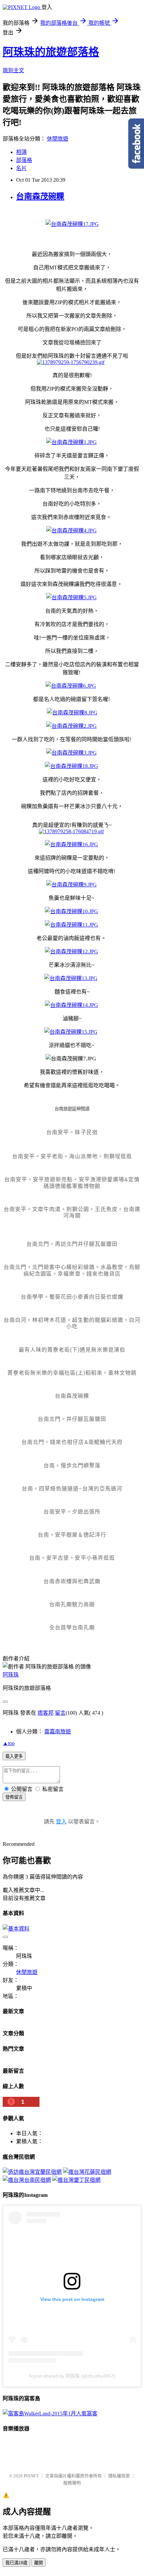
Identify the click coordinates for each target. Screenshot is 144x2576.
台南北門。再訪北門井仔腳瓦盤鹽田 (72, 1244)
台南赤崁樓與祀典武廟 (72, 1581)
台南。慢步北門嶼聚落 (72, 1466)
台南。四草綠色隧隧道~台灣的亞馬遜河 (72, 1489)
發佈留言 (14, 1797)
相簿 (21, 152)
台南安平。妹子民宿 (72, 1132)
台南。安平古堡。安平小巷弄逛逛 (72, 1558)
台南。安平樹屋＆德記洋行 (72, 1535)
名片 (21, 168)
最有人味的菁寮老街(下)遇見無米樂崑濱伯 (72, 1350)
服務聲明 (72, 2483)
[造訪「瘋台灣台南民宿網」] (27, 2180)
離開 (39, 2563)
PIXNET (31, 2476)
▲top (9, 1743)
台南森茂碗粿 (40, 196)
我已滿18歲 (16, 2563)
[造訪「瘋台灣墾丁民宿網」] (76, 2180)
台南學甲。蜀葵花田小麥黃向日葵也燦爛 (72, 1297)
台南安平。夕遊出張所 (72, 1512)
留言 (60, 1713)
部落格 (24, 160)
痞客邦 (46, 1713)
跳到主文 (13, 70)
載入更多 (14, 1756)
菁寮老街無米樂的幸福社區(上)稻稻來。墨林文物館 (72, 1373)
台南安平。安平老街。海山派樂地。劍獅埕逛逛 (72, 1156)
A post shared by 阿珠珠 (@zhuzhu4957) (72, 2376)
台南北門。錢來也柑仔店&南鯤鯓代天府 (72, 1442)
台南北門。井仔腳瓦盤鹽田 (72, 1419)
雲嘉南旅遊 (58, 1732)
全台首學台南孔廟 (72, 1627)
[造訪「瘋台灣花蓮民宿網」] (87, 2172)
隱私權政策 (119, 2476)
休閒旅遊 (58, 139)
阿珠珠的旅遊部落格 (51, 52)
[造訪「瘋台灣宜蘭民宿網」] (32, 2172)
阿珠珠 (11, 1675)
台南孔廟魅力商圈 (72, 1604)
